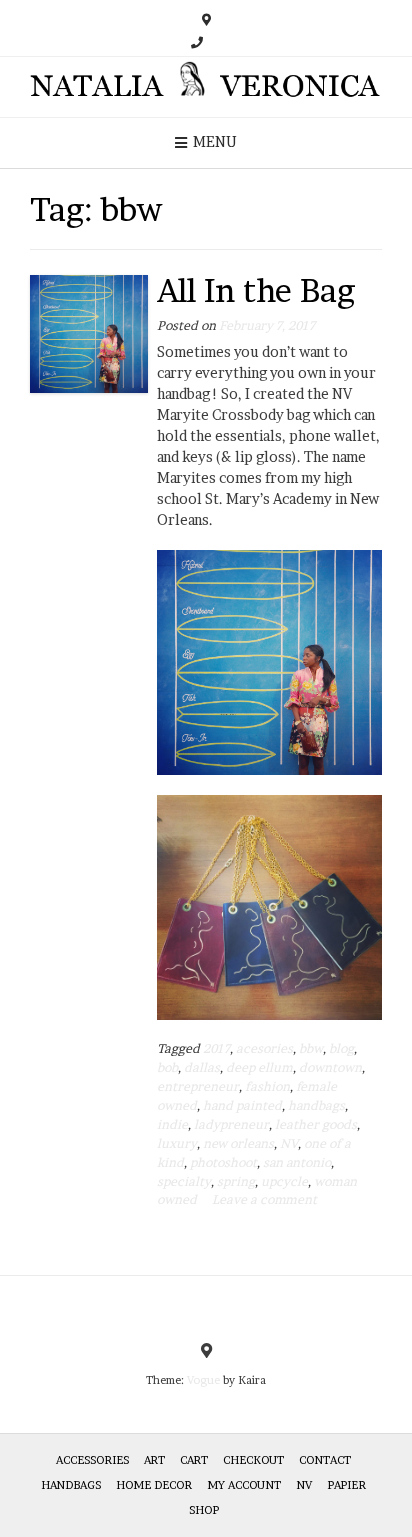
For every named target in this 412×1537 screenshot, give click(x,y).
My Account (244, 1485)
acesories (264, 1048)
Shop (204, 1510)
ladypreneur (231, 1124)
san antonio (297, 1162)
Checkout (253, 1460)
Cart (194, 1460)
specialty (184, 1181)
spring (236, 1181)
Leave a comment (264, 1199)
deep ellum (259, 1067)
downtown (330, 1067)
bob (167, 1067)
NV (289, 1143)
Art (154, 1460)
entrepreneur (198, 1086)
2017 (216, 1048)
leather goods (316, 1124)
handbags (316, 1105)
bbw (311, 1048)
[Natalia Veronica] (206, 87)
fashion (267, 1086)
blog (341, 1048)
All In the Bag (256, 290)
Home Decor (154, 1485)
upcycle (284, 1181)
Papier (346, 1485)
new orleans (238, 1143)
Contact (325, 1460)
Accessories (92, 1460)
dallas (202, 1067)
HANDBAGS (71, 1485)
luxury (177, 1143)
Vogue (203, 1380)
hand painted (242, 1105)
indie (172, 1124)
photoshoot (223, 1162)
